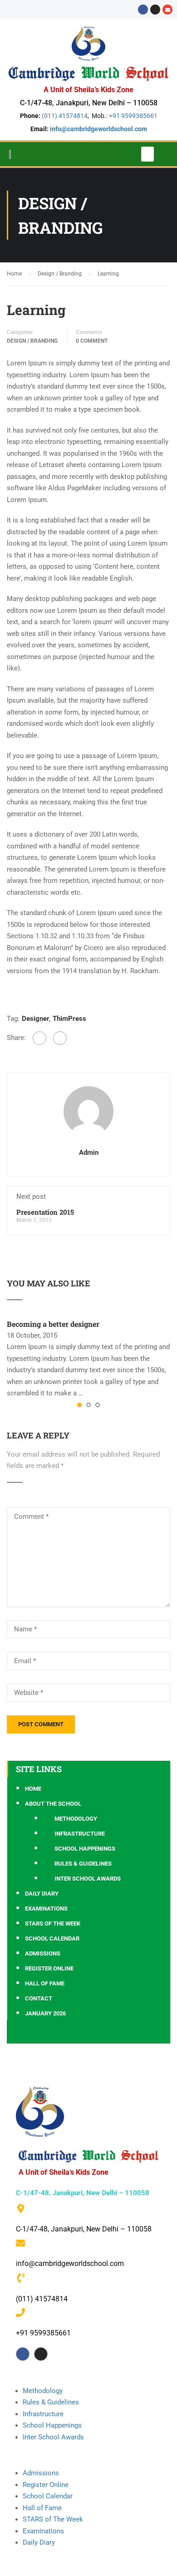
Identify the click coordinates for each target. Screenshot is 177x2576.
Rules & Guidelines (83, 1864)
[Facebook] (143, 10)
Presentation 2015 (45, 1212)
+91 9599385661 (133, 116)
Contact (39, 1998)
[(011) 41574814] (21, 2278)
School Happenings (85, 1849)
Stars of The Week (53, 1923)
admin (89, 1153)
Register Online (49, 1968)
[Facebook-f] (23, 2354)
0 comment (92, 341)
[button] (147, 154)
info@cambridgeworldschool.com (98, 129)
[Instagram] (155, 10)
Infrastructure (80, 1834)
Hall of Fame (45, 1983)
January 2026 (45, 2013)
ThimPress (69, 1019)
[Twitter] (60, 1038)
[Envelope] (167, 10)
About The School (53, 1804)
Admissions (43, 1953)
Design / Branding (32, 341)
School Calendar (52, 1938)
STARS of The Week (53, 2519)
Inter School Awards (88, 1879)
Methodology (76, 1819)
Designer (35, 1019)
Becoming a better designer (53, 1324)
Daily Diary (42, 1894)
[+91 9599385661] (20, 2313)
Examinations (46, 1909)
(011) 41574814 (65, 116)
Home (33, 1789)
